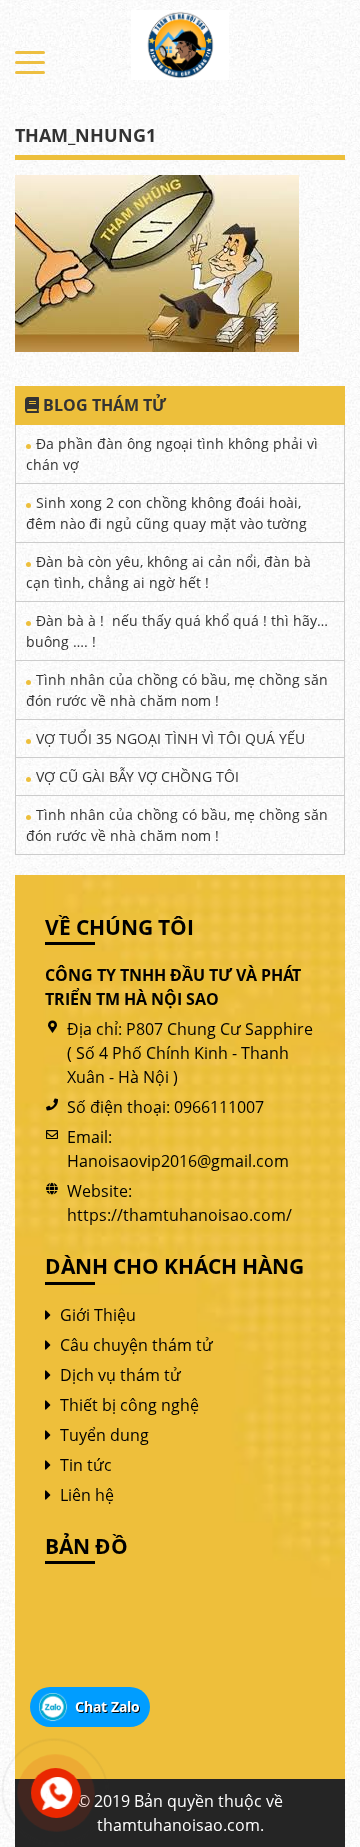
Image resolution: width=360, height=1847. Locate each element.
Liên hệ (87, 1495)
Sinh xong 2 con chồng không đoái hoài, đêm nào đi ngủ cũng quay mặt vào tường (166, 513)
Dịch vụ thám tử (120, 1375)
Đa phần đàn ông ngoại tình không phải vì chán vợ (172, 454)
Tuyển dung (104, 1435)
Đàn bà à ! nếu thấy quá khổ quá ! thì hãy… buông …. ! (177, 631)
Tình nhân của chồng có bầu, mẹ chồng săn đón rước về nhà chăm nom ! (177, 690)
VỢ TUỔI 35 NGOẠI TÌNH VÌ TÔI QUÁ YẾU (170, 738)
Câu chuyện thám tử (136, 1345)
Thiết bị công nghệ (129, 1405)
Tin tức (86, 1465)
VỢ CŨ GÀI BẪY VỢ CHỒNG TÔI (137, 776)
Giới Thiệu (98, 1315)
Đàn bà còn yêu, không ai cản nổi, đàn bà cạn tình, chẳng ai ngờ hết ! (168, 572)
